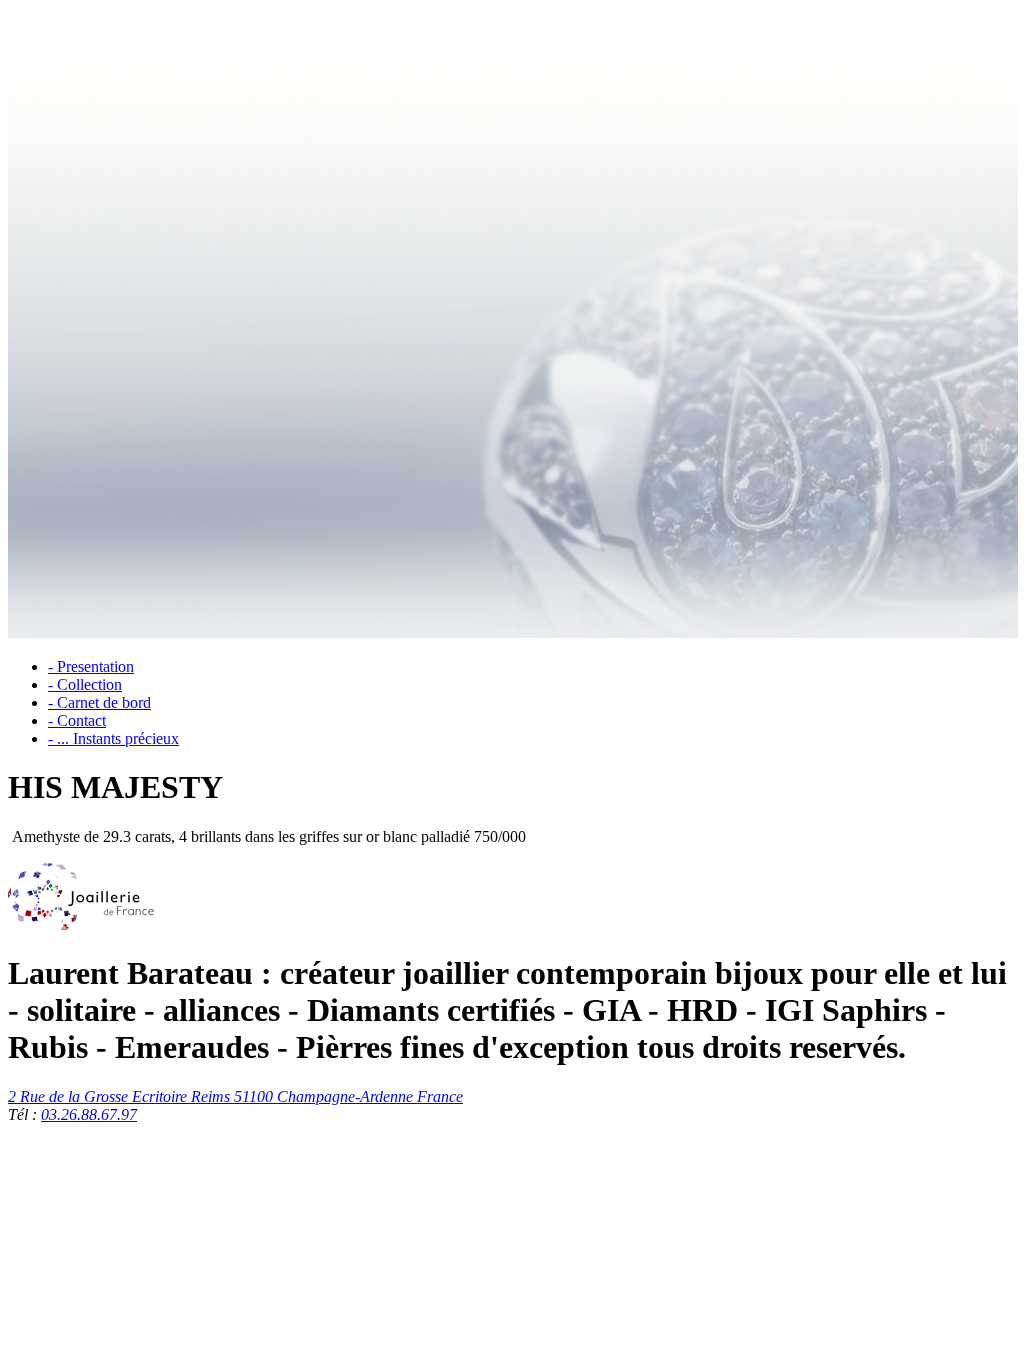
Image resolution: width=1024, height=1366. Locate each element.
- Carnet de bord (99, 702)
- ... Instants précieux (113, 738)
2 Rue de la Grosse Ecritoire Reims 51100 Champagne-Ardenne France (235, 1096)
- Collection (85, 684)
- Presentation (91, 666)
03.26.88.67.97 (89, 1114)
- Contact (77, 720)
